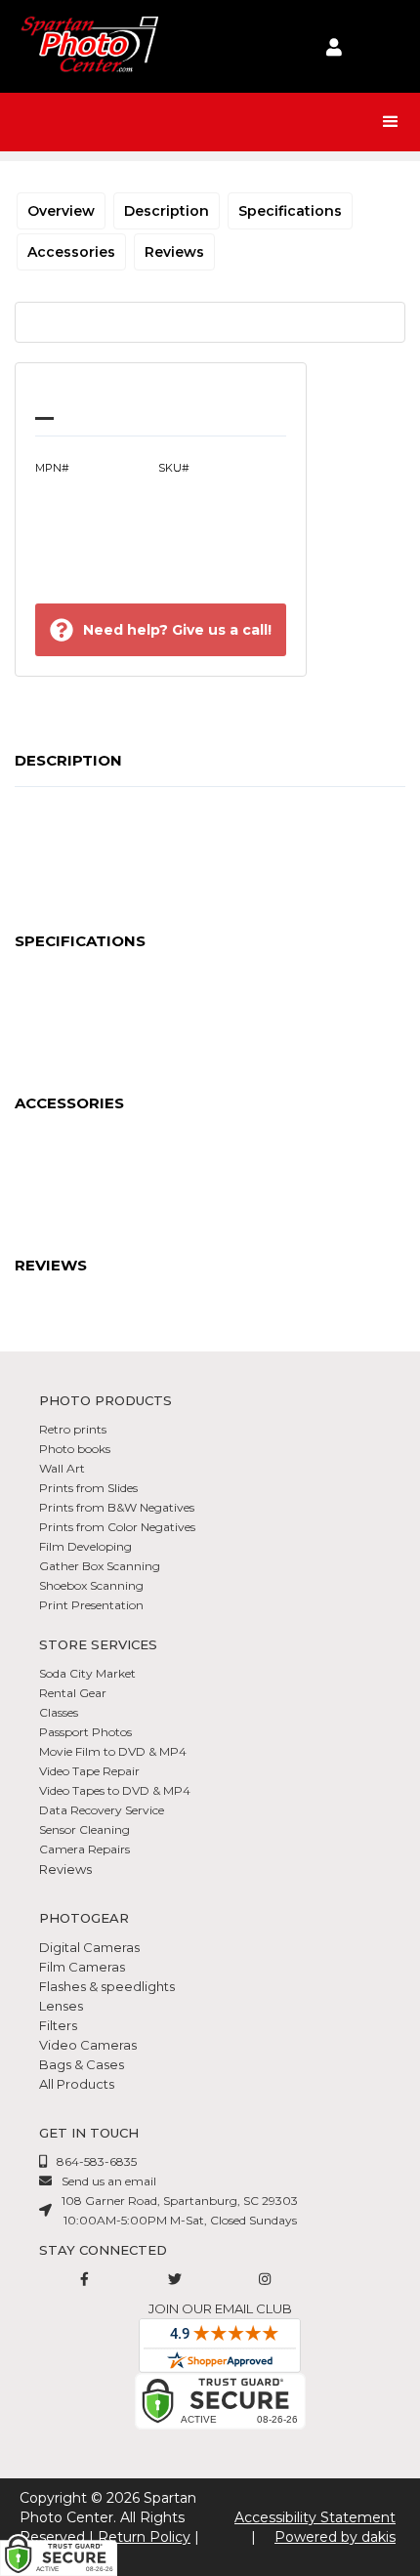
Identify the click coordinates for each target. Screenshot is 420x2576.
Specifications (290, 211)
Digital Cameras (89, 1947)
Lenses (61, 2006)
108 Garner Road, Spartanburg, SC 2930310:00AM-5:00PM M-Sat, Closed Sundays (180, 2210)
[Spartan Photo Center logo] (88, 46)
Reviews (174, 252)
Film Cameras (82, 1967)
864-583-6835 (97, 2161)
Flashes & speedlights (107, 1986)
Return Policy (144, 2537)
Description (167, 211)
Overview (61, 211)
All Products (77, 2084)
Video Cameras (88, 2045)
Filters (58, 2025)
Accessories (71, 252)
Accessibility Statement (315, 2517)
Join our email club (220, 2308)
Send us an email (109, 2181)
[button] (391, 122)
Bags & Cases (82, 2064)
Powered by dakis (335, 2537)
